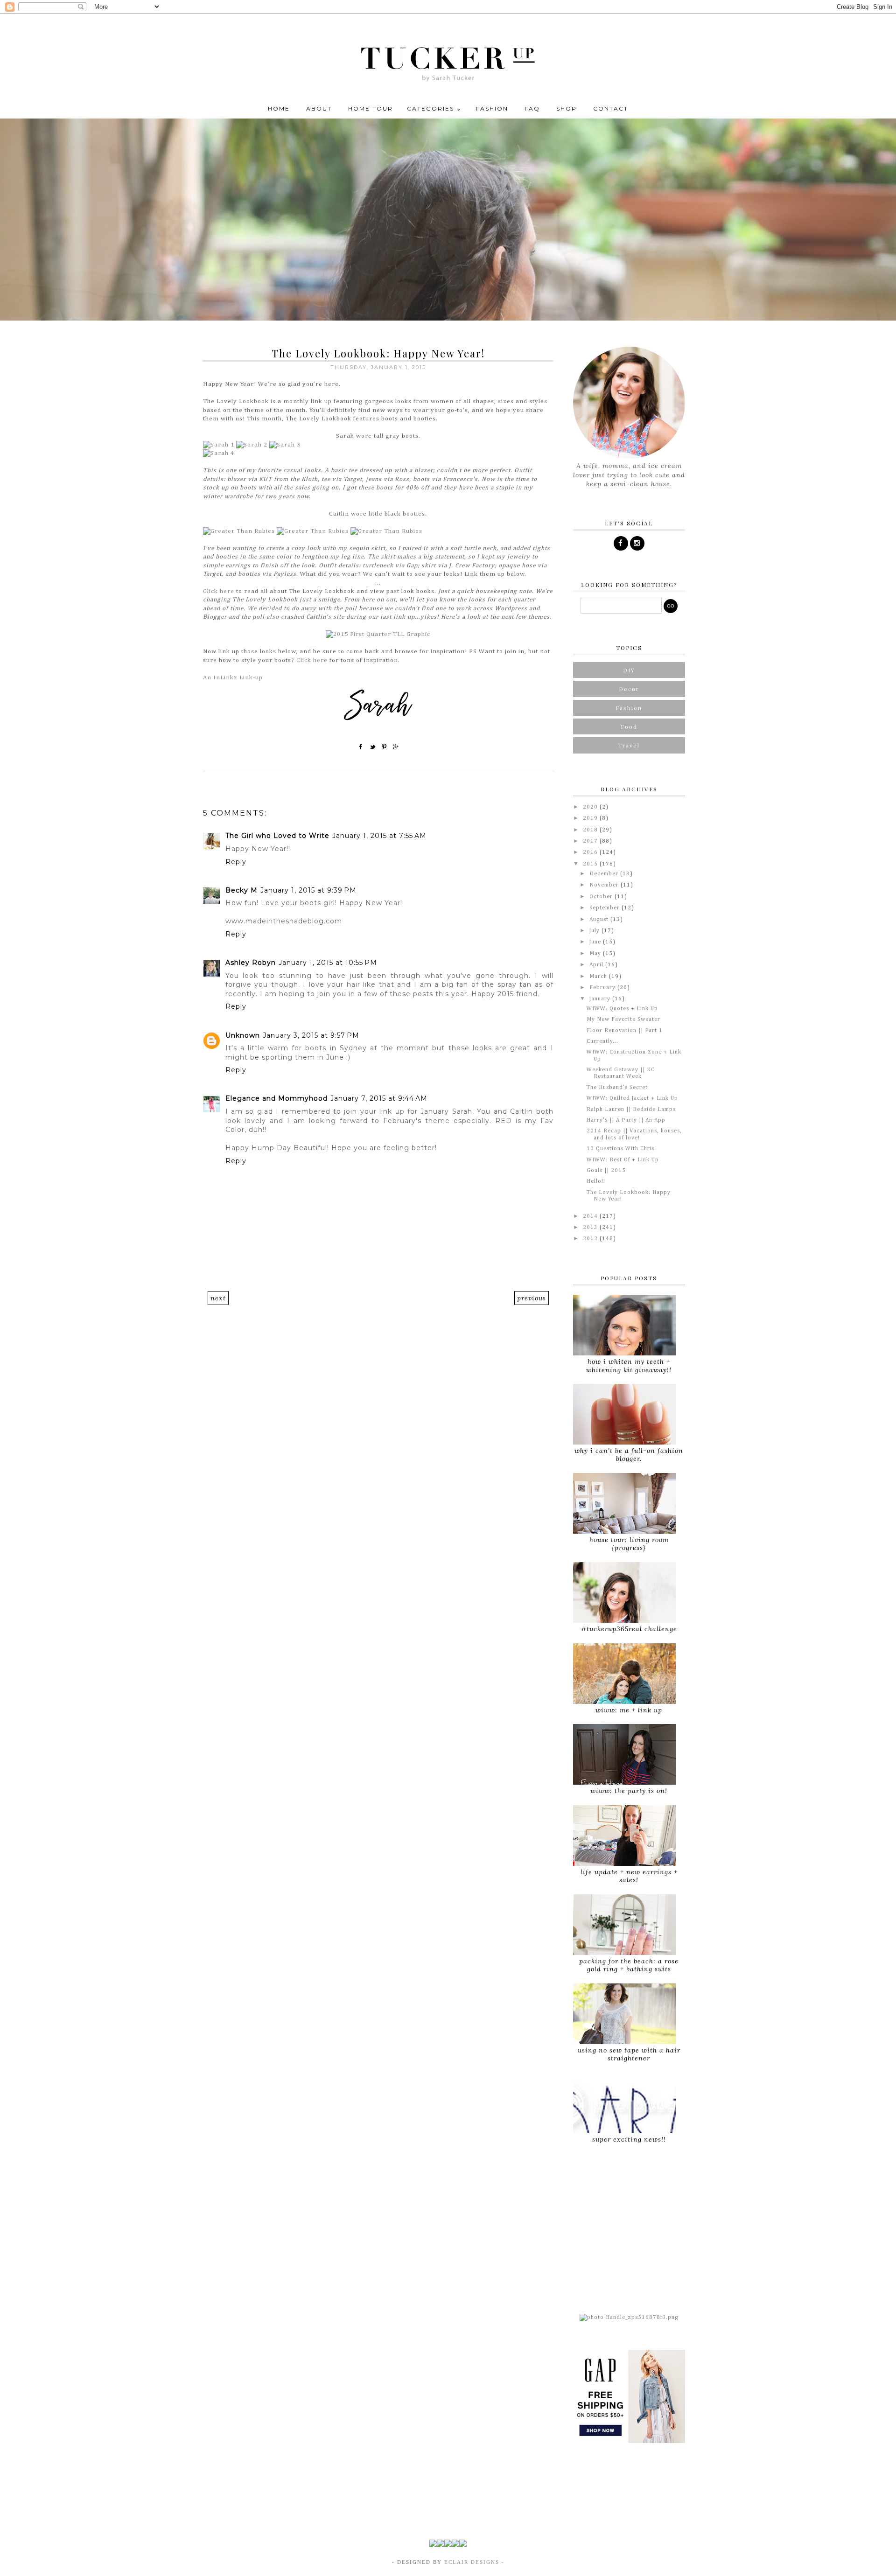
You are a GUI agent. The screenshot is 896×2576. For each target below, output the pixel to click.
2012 (591, 1239)
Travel (629, 745)
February (603, 988)
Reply (236, 862)
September (605, 908)
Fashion (629, 708)
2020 (591, 807)
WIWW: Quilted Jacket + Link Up (632, 1098)
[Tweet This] (373, 747)
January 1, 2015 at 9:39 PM (308, 890)
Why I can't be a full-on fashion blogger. (629, 1455)
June (596, 942)
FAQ (532, 108)
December (605, 874)
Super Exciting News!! (629, 2139)
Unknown (243, 1035)
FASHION (492, 108)
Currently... (602, 1041)
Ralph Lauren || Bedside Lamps (631, 1110)
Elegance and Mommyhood (276, 1098)
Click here (219, 591)
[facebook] (621, 543)
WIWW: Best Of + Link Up (623, 1160)
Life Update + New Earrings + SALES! (629, 1876)
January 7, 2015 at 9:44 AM (379, 1098)
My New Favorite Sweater (623, 1019)
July (595, 931)
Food (629, 726)
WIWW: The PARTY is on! (629, 1791)
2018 (591, 830)
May (596, 954)
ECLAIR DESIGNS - (473, 2562)
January (601, 999)
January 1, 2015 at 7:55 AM (379, 836)
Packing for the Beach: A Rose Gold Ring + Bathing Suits (629, 1965)
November (605, 885)
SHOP (567, 108)
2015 (591, 864)
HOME (279, 108)
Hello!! (596, 1181)
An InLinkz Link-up (233, 678)
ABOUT (319, 108)
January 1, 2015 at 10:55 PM (328, 963)
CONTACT (611, 108)
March (599, 977)
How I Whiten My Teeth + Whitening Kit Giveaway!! (629, 1365)
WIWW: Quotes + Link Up (622, 1009)
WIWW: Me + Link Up (629, 1710)
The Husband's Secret (617, 1088)
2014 (591, 1216)
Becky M (241, 890)
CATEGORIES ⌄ (434, 108)
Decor (629, 689)
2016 (591, 852)
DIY (629, 670)
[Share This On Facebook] (361, 747)
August (600, 920)
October (602, 897)
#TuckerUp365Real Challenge (629, 1629)
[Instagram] (637, 543)
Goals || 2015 (606, 1171)
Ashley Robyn (251, 963)
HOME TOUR (371, 108)
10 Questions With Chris (621, 1149)
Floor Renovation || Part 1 (625, 1031)
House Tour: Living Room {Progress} (629, 1544)
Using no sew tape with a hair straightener (629, 2054)
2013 (591, 1228)
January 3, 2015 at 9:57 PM (311, 1035)
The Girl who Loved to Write (277, 836)
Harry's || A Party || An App (626, 1120)
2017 (591, 841)
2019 (591, 818)
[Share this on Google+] (396, 747)
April (597, 965)
